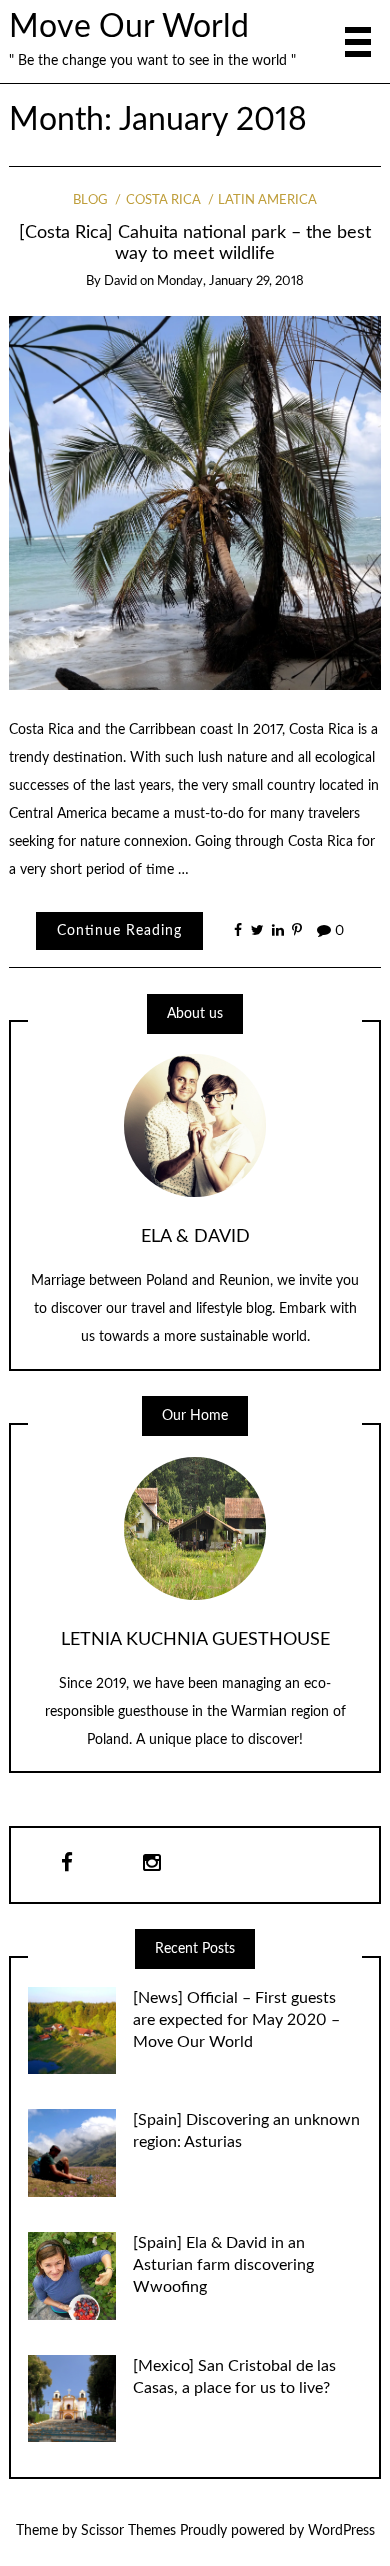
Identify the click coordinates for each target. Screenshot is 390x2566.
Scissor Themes (128, 2531)
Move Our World (129, 27)
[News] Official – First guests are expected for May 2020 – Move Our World (236, 2020)
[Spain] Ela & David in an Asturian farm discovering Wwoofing (223, 2265)
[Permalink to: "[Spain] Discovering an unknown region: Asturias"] (72, 2153)
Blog (90, 200)
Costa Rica (163, 200)
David (120, 281)
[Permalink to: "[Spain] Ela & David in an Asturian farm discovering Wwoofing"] (72, 2276)
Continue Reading (119, 931)
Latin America (267, 200)
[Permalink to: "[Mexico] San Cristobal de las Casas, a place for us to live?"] (72, 2398)
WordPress (341, 2531)
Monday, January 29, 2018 (230, 281)
